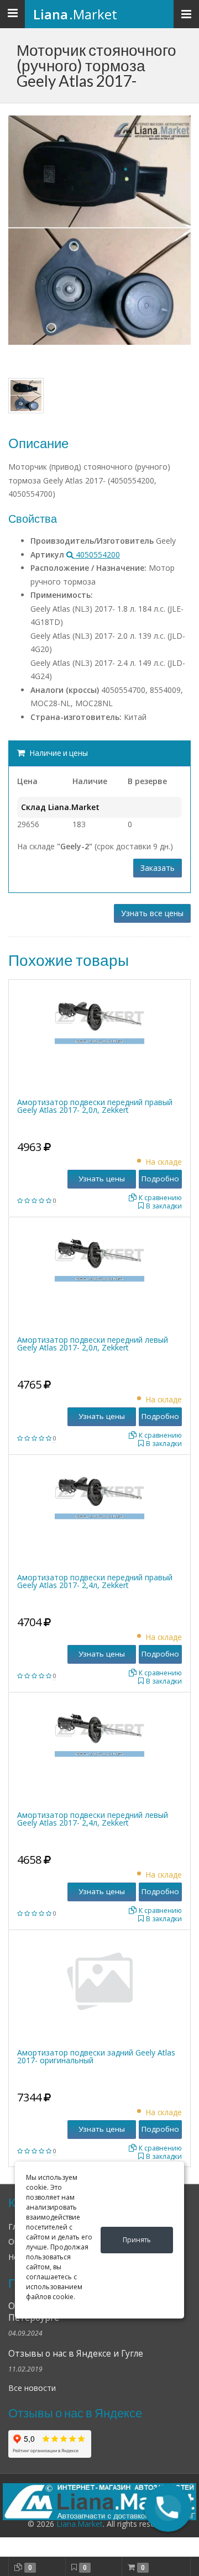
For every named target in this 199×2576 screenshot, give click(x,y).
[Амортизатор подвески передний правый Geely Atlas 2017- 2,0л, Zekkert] (99, 1015)
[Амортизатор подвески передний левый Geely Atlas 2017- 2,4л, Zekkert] (99, 1728)
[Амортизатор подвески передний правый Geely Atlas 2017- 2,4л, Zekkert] (99, 1491)
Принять (137, 2240)
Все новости (32, 2388)
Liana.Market (80, 2524)
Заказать (158, 868)
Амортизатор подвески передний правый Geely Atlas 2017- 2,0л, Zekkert (95, 1106)
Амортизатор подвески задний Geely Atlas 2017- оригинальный (96, 2056)
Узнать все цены (152, 913)
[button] (168, 2508)
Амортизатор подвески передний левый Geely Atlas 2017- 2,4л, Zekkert (93, 1819)
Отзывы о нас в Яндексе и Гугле (76, 2354)
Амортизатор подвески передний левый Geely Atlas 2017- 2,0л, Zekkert (93, 1344)
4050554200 (97, 554)
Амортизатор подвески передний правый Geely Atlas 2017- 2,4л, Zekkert (95, 1581)
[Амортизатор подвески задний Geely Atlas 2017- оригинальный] (99, 1981)
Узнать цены (102, 1179)
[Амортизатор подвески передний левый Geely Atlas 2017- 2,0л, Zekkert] (99, 1253)
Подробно (160, 1179)
